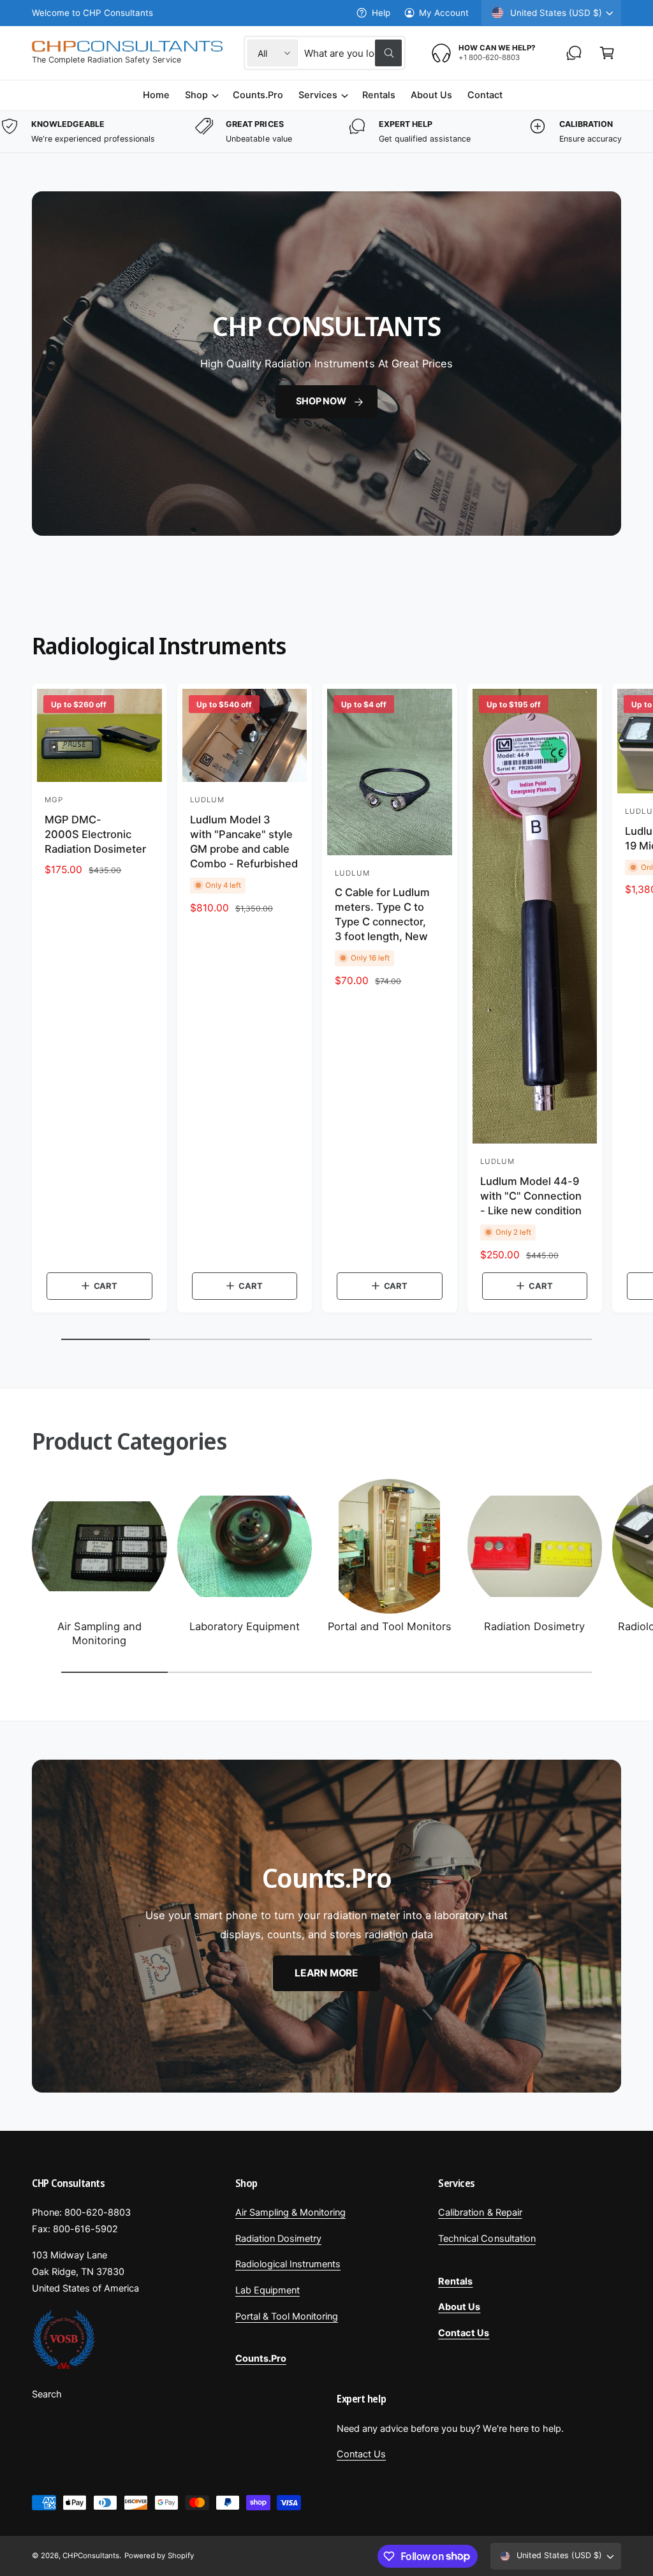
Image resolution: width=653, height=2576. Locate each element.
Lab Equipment (268, 2290)
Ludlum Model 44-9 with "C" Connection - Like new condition (531, 1196)
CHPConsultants (91, 2556)
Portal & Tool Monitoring (287, 2316)
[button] (607, 53)
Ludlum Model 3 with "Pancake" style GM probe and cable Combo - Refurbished (244, 842)
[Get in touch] (574, 53)
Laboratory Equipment (245, 1626)
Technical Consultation (487, 2239)
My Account (444, 13)
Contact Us (361, 2454)
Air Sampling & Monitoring (290, 2212)
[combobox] (353, 53)
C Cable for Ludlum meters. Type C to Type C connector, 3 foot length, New (382, 914)
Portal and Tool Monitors (390, 1626)
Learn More (326, 1973)
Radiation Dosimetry (534, 1626)
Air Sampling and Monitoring (99, 1633)
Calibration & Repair (480, 2212)
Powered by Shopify (159, 2556)
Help (381, 13)
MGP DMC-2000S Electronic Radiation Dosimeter (95, 834)
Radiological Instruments (288, 2264)
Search (47, 2394)
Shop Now (321, 401)
